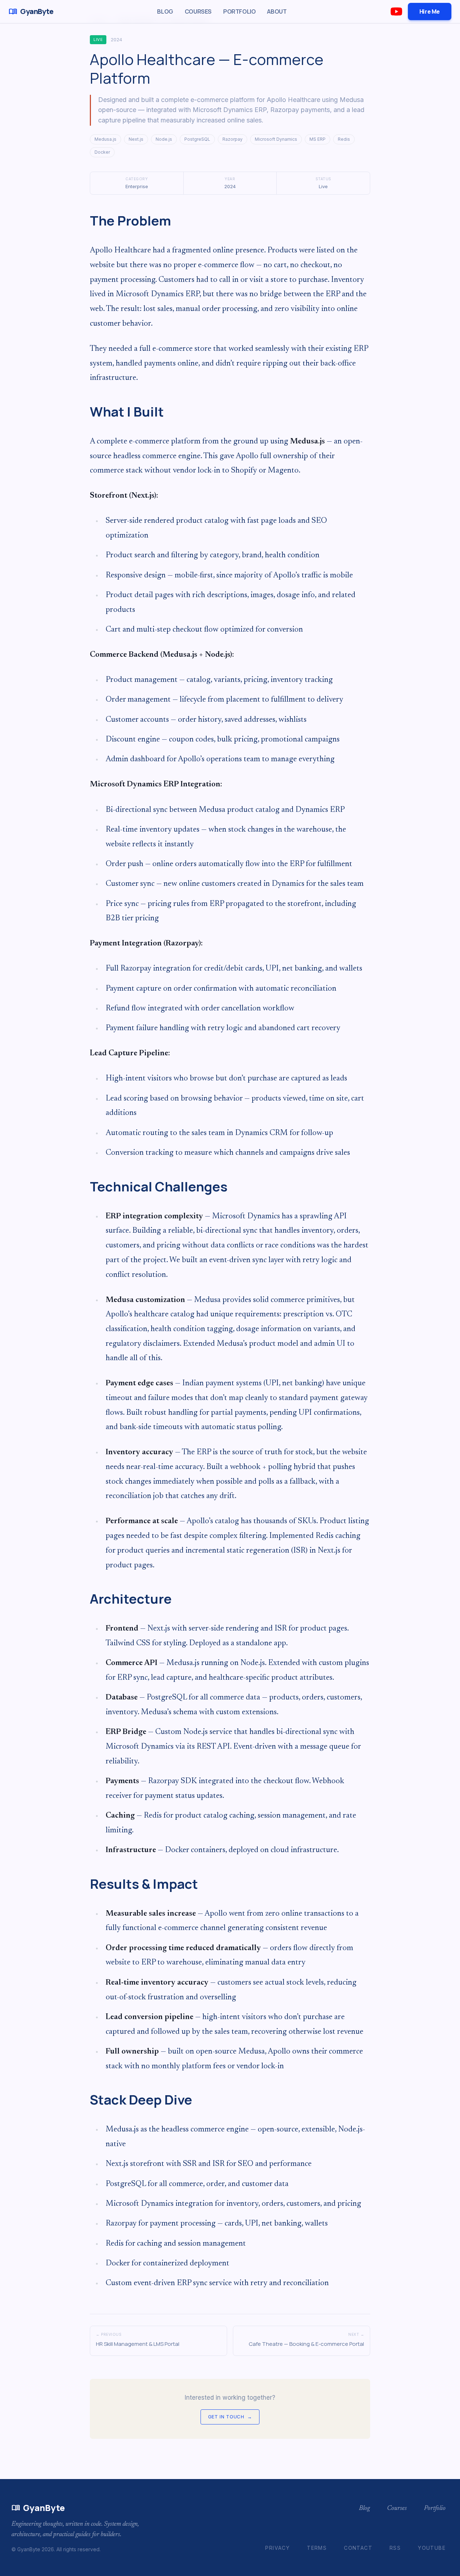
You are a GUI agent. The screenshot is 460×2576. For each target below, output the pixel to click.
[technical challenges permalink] (86, 1192)
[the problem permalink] (86, 226)
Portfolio (239, 11)
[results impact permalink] (86, 1889)
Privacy (277, 2548)
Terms (317, 2548)
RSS (395, 2548)
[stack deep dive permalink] (86, 2105)
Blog (165, 11)
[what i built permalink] (86, 417)
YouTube (432, 2548)
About (277, 11)
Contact (358, 2548)
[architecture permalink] (86, 1604)
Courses (198, 11)
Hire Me (430, 11)
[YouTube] (396, 11)
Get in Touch (230, 2417)
